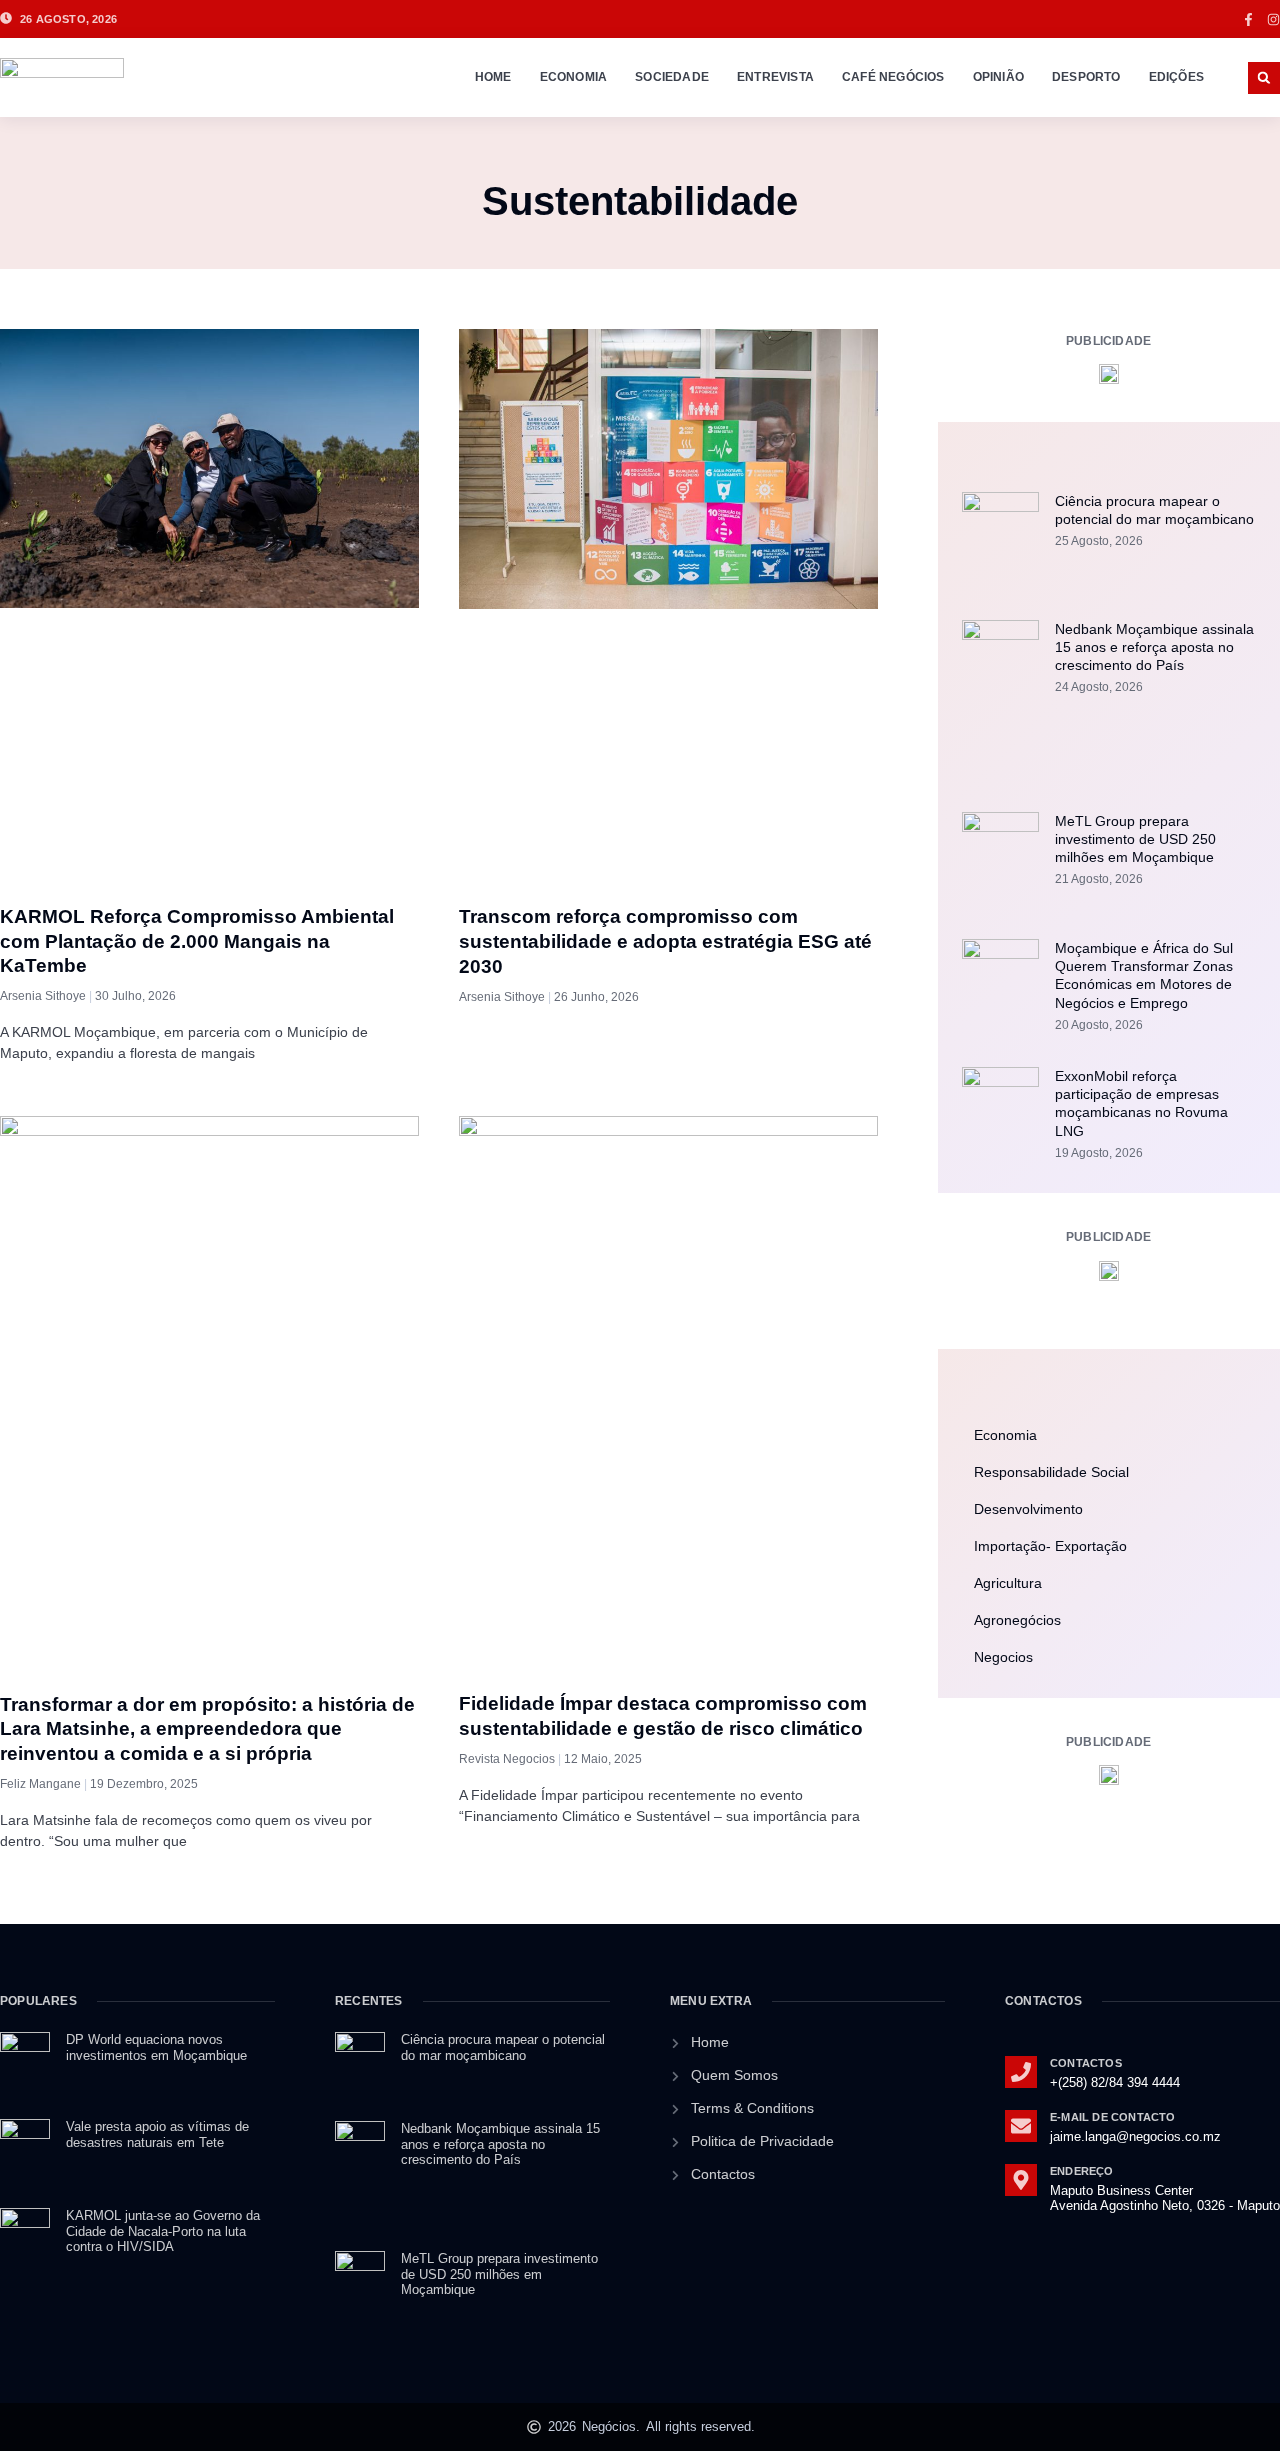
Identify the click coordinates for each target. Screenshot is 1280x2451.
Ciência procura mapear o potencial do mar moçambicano (503, 2047)
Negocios (1003, 1657)
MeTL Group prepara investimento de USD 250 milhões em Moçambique (1135, 839)
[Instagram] (1273, 19)
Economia (574, 77)
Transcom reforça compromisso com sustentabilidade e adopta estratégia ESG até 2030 (665, 941)
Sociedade (672, 77)
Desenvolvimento (1028, 1509)
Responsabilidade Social (1051, 1472)
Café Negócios (893, 77)
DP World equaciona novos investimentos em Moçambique (156, 2047)
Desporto (1086, 77)
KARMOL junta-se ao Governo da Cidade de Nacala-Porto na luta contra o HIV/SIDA (163, 2231)
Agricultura (1008, 1583)
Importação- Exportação (1050, 1546)
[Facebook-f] (1248, 19)
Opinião (998, 77)
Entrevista (775, 77)
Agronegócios (1017, 1620)
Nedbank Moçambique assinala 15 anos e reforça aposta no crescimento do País (1154, 647)
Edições (1176, 77)
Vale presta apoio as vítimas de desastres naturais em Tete (157, 2134)
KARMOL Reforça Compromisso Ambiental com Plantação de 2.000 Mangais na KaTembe (197, 941)
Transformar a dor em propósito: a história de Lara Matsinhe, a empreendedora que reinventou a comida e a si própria (207, 1729)
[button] (1264, 78)
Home (493, 77)
